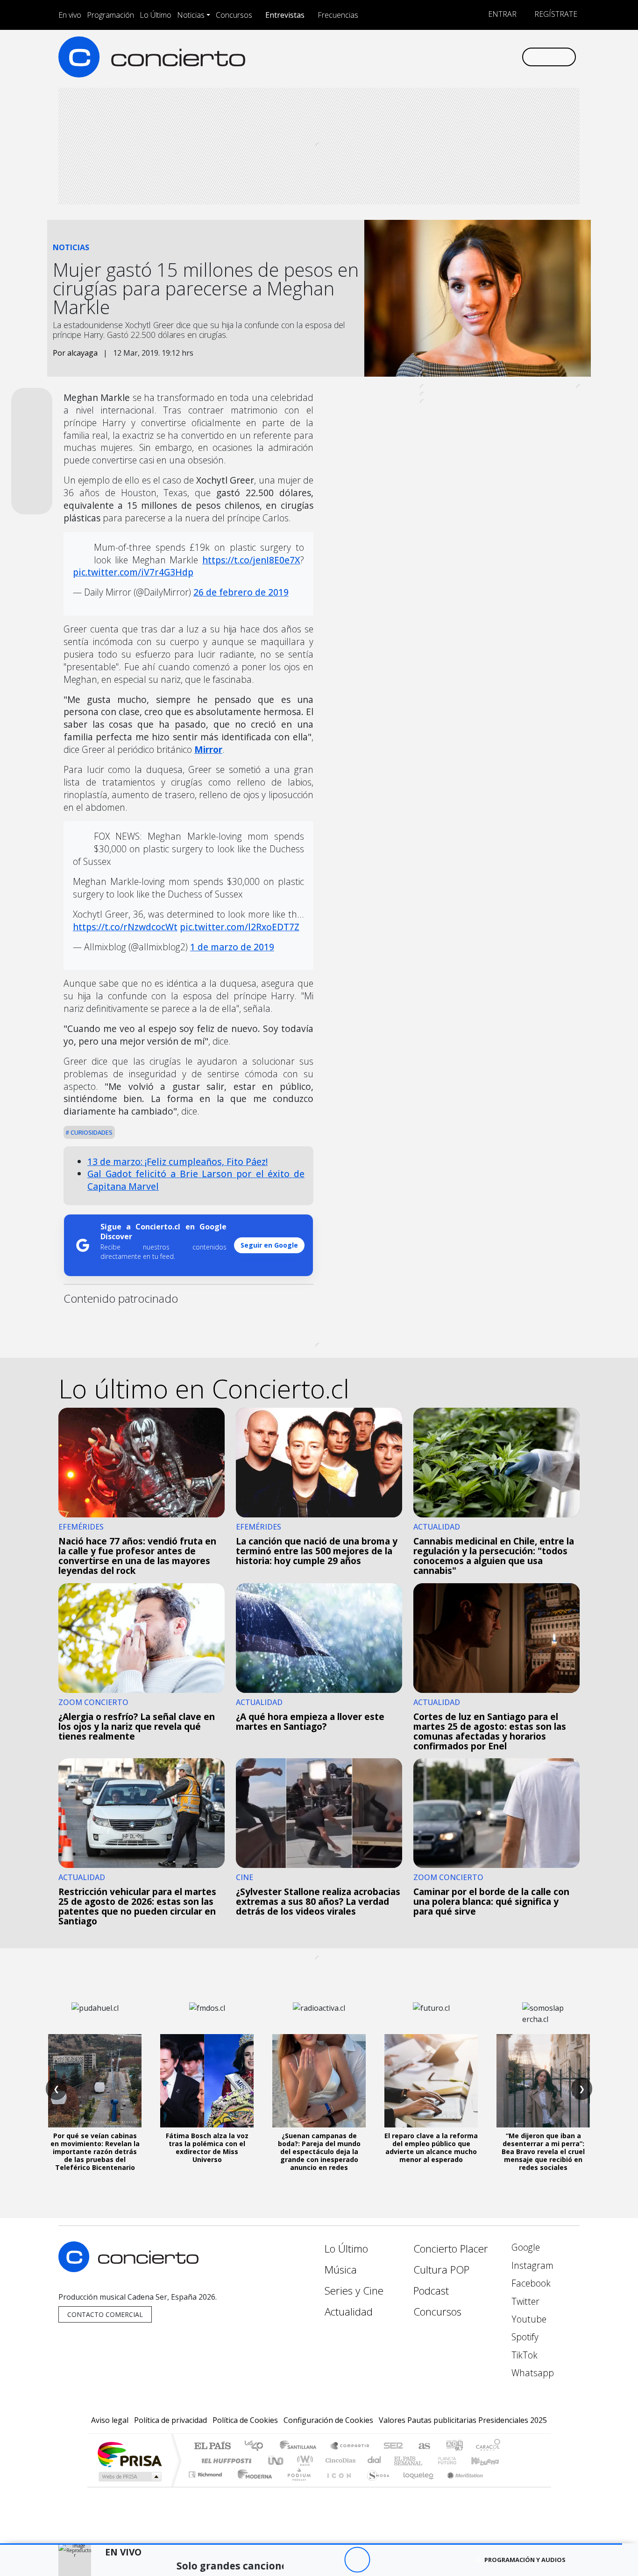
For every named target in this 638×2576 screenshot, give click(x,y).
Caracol (488, 2446)
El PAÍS (212, 2446)
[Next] (408, 2560)
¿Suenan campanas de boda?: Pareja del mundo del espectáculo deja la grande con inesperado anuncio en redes (319, 2151)
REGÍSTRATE (555, 14)
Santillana (301, 2446)
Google (525, 2247)
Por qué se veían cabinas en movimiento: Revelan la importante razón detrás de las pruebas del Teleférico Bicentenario (95, 2151)
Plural (296, 2486)
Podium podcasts (206, 2472)
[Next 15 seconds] (383, 2560)
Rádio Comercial (502, 2486)
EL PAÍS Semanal (400, 2460)
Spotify (524, 2337)
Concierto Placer (451, 2249)
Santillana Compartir (350, 2446)
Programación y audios (525, 2560)
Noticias (191, 15)
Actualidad (349, 2312)
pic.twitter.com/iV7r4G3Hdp (133, 572)
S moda (375, 2486)
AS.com (423, 2446)
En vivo (70, 15)
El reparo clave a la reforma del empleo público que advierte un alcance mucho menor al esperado (431, 2147)
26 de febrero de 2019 (241, 592)
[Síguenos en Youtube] (468, 57)
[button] (311, 2544)
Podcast (431, 2291)
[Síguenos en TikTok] (499, 57)
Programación (110, 15)
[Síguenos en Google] (406, 57)
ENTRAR (501, 14)
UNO (276, 2460)
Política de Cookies (245, 2420)
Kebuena (489, 2460)
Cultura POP (441, 2270)
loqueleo (415, 2486)
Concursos (234, 15)
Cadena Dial (456, 2460)
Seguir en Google (269, 1245)
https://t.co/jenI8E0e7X (251, 560)
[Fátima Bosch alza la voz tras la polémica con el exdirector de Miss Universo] (207, 2081)
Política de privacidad (170, 2420)
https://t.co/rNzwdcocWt (125, 927)
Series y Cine (354, 2291)
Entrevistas (285, 15)
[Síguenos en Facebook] (437, 57)
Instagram (531, 2265)
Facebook (530, 2283)
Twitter (524, 2301)
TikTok (523, 2355)
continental (375, 2460)
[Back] (306, 2560)
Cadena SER (393, 2446)
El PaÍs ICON (337, 2486)
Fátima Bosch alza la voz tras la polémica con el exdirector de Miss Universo (207, 2147)
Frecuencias (338, 15)
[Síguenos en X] (452, 57)
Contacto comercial (105, 2314)
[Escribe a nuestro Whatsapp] (514, 57)
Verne (427, 2460)
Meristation (460, 2486)
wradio (303, 2460)
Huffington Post (225, 2460)
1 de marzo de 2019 (232, 947)
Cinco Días (339, 2460)
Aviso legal (110, 2420)
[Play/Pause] (357, 2560)
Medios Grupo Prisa (129, 2477)
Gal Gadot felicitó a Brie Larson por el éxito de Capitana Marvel (196, 1180)
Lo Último (156, 15)
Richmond (206, 2486)
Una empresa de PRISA (129, 2454)
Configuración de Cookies (328, 2420)
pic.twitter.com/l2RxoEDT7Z (240, 927)
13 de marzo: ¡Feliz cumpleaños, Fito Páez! (177, 1162)
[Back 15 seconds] (331, 2560)
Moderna (252, 2486)
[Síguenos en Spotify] (483, 57)
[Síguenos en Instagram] (422, 57)
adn (454, 2446)
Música (341, 2270)
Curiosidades (91, 1132)
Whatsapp (532, 2373)
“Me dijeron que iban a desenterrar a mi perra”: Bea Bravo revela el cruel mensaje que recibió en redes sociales (543, 2151)
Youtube (528, 2319)
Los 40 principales (257, 2446)
